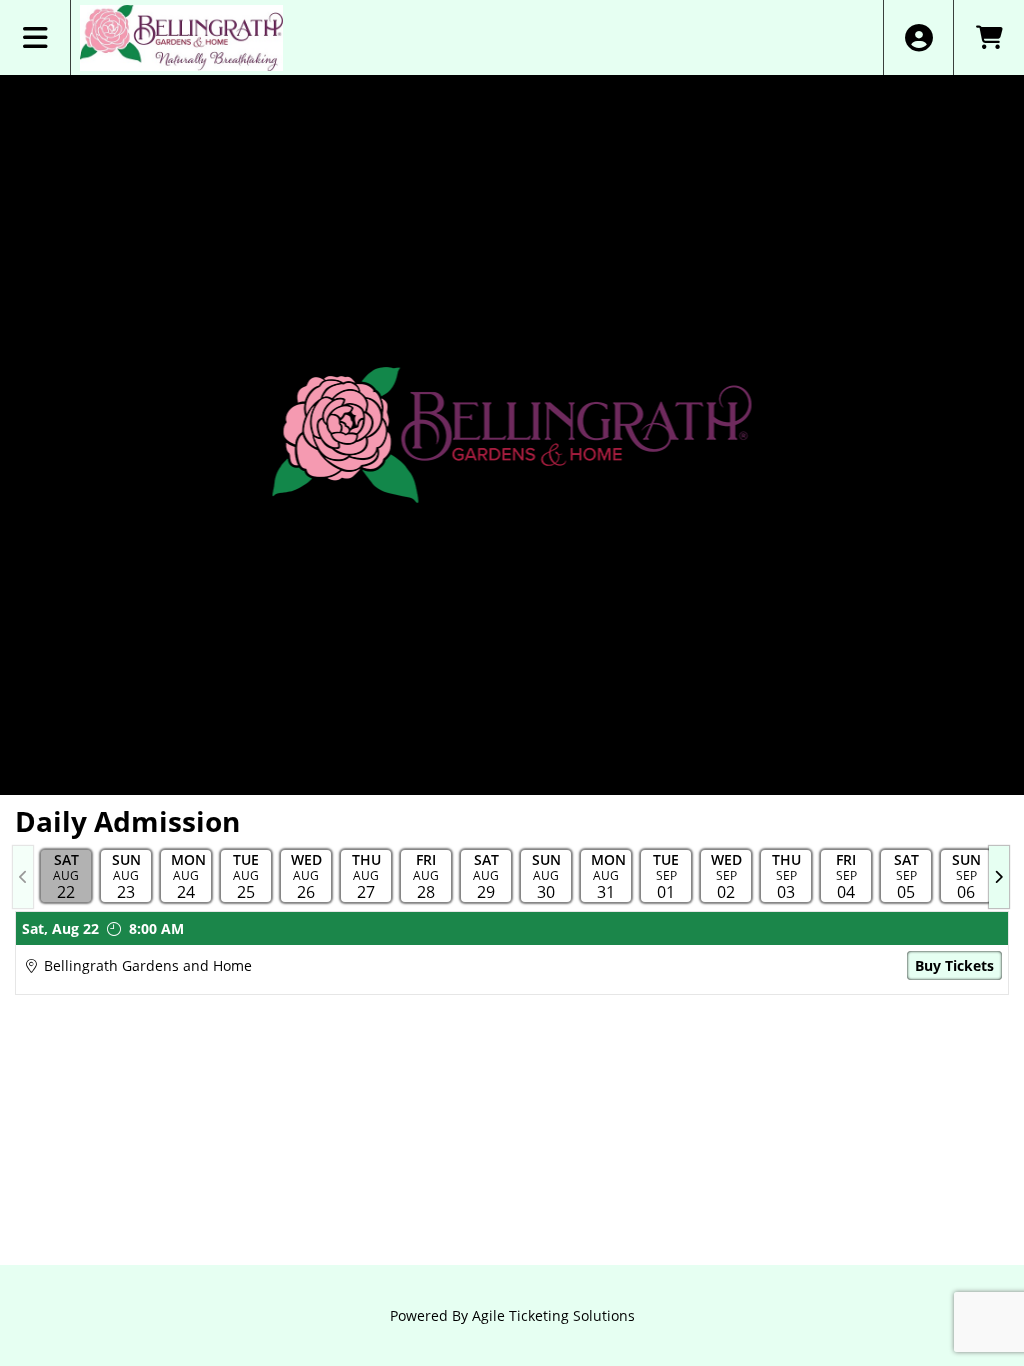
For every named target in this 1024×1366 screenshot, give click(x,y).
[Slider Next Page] (999, 877)
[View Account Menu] (918, 37)
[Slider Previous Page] (23, 877)
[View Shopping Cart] (988, 37)
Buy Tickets (954, 965)
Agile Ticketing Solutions (553, 1315)
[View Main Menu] (35, 37)
